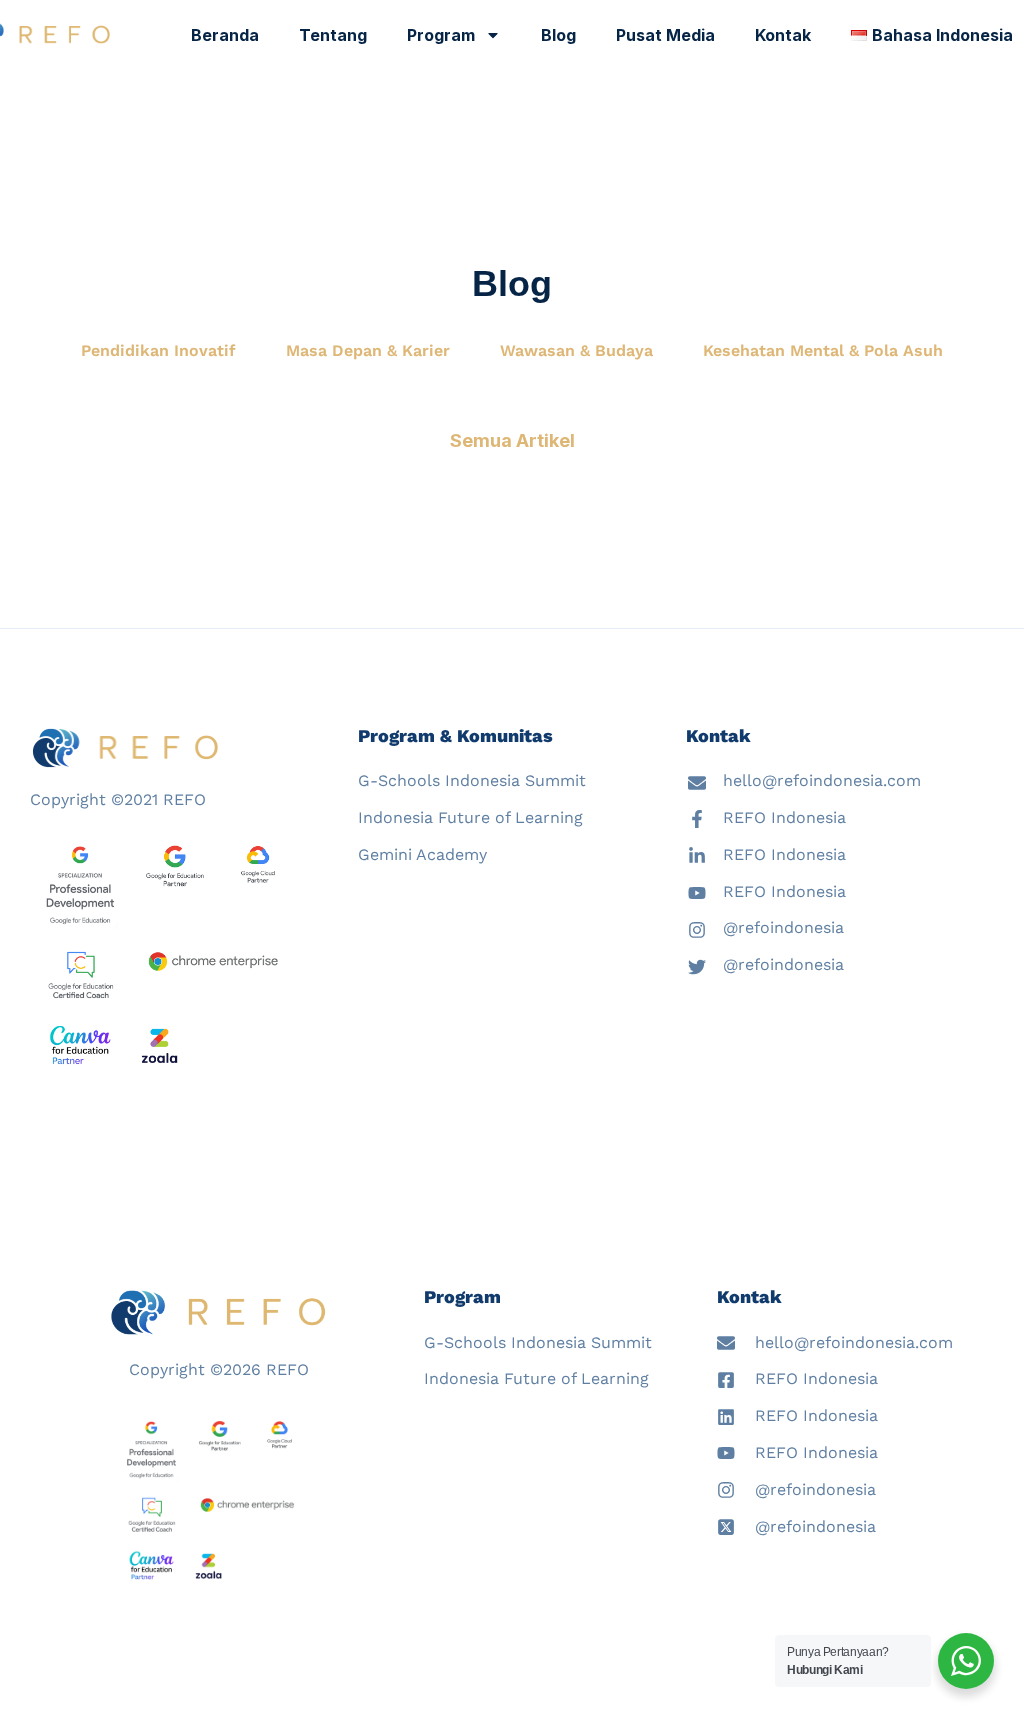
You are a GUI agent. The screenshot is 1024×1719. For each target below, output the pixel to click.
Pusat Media (665, 35)
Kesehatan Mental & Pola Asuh (823, 350)
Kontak (783, 35)
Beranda (225, 35)
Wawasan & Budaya (576, 350)
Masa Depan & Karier (368, 350)
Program (441, 35)
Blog (558, 35)
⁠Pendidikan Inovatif (158, 350)
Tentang (333, 35)
